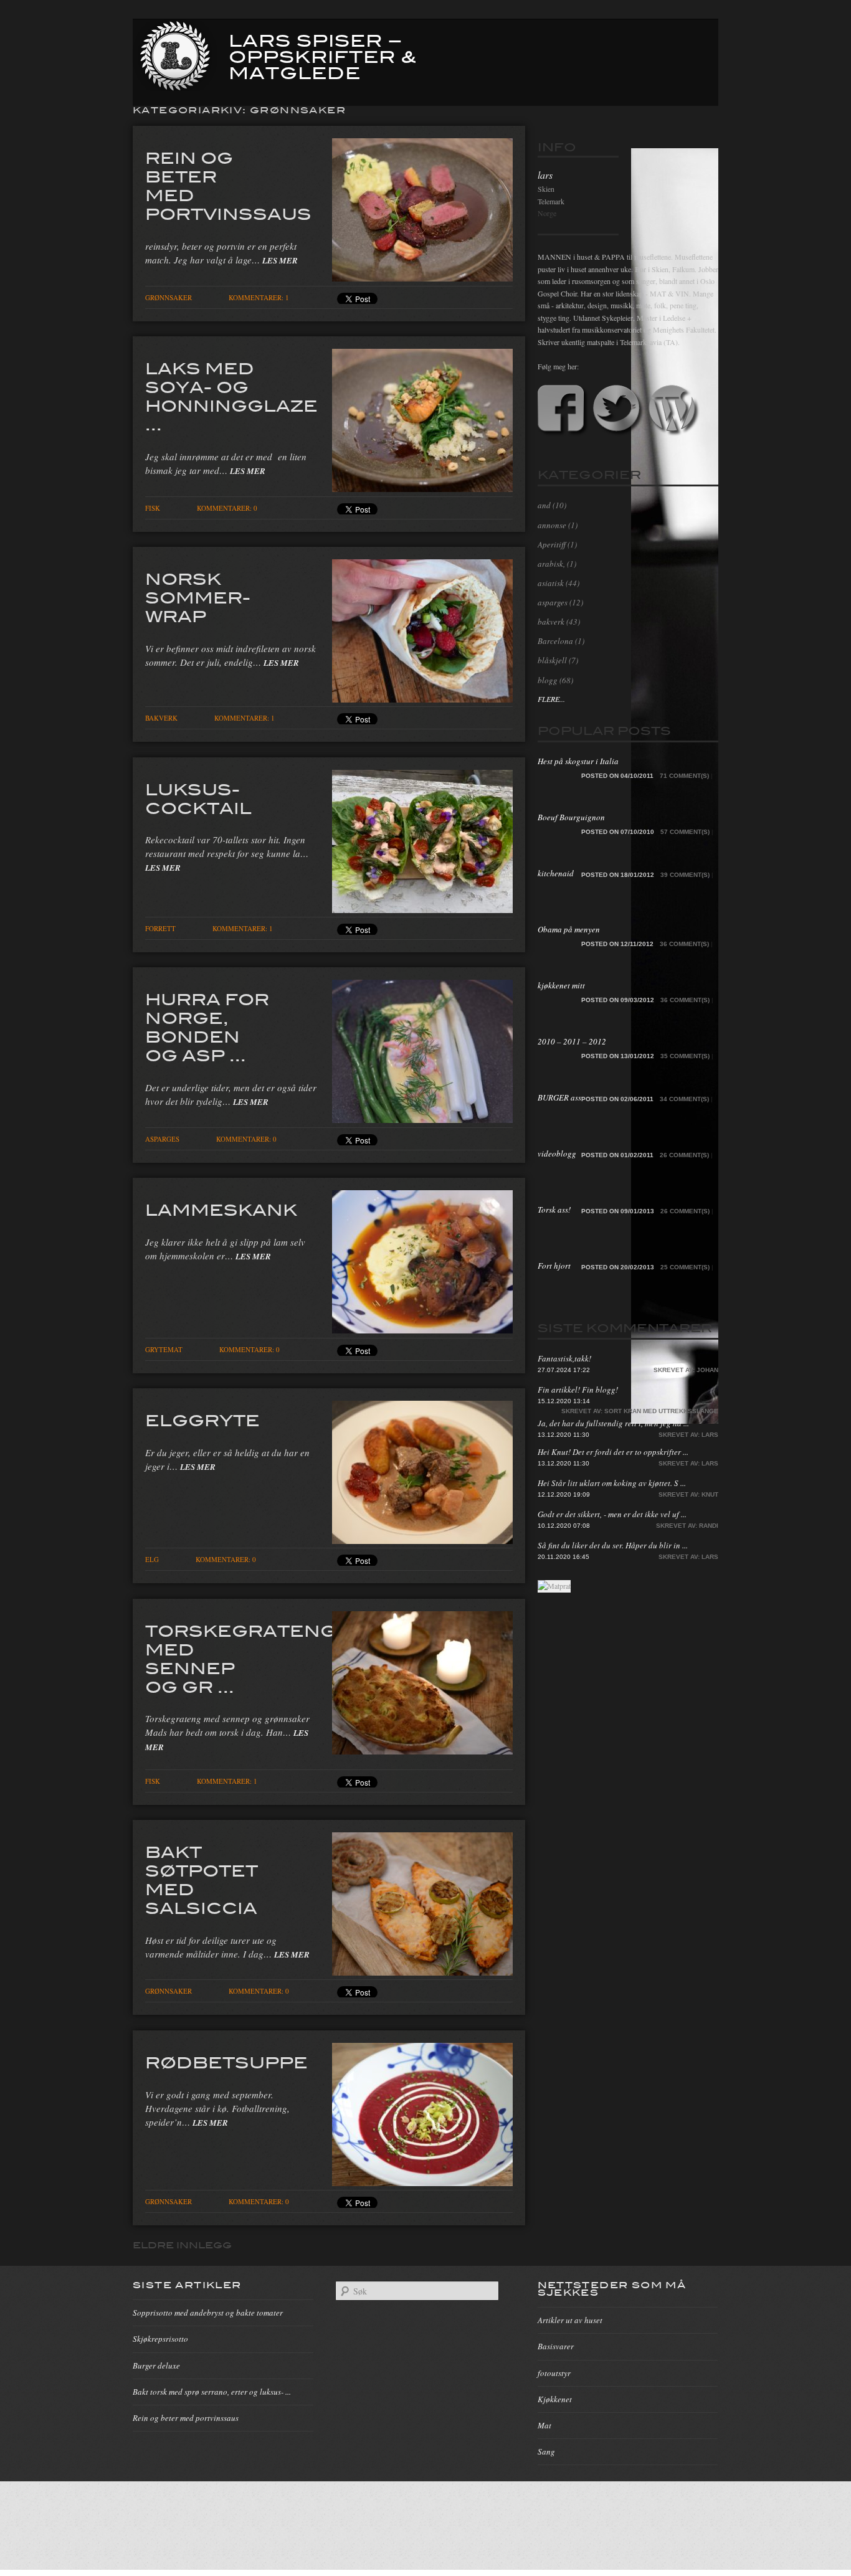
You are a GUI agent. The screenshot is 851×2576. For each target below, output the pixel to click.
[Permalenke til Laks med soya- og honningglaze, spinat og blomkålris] (422, 488)
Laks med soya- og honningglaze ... (231, 395)
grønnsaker (169, 297)
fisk (153, 508)
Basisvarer (556, 2346)
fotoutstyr (554, 2373)
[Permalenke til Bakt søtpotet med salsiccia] (422, 1972)
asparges (162, 1139)
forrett (160, 928)
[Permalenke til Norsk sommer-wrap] (422, 699)
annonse (552, 525)
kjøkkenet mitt (561, 985)
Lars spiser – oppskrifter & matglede (323, 55)
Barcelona (555, 641)
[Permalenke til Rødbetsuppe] (422, 2182)
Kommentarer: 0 (227, 508)
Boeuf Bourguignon (571, 817)
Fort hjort (554, 1266)
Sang (546, 2451)
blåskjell (552, 660)
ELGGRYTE (202, 1419)
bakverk (161, 718)
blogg (548, 680)
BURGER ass (559, 1097)
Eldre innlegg (182, 2245)
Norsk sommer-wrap (198, 597)
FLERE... (551, 699)
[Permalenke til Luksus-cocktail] (422, 909)
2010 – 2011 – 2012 (572, 1041)
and (544, 505)
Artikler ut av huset (570, 2320)
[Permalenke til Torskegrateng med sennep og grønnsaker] (422, 1751)
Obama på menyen (569, 929)
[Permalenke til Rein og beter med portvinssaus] (422, 278)
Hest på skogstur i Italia (578, 761)
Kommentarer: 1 (259, 297)
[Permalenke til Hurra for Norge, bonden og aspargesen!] (422, 1119)
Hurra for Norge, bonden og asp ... (207, 1026)
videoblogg (557, 1153)
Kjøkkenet (555, 2399)
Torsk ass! (554, 1210)
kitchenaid (556, 873)
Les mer (280, 260)
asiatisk (551, 583)
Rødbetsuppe (226, 2062)
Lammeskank (221, 1209)
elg (152, 1559)
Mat (544, 2425)
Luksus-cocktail (198, 798)
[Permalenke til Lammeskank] (422, 1330)
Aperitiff (552, 544)
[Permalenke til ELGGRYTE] (422, 1540)
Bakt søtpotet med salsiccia (202, 1879)
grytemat (164, 1349)
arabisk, (551, 564)
